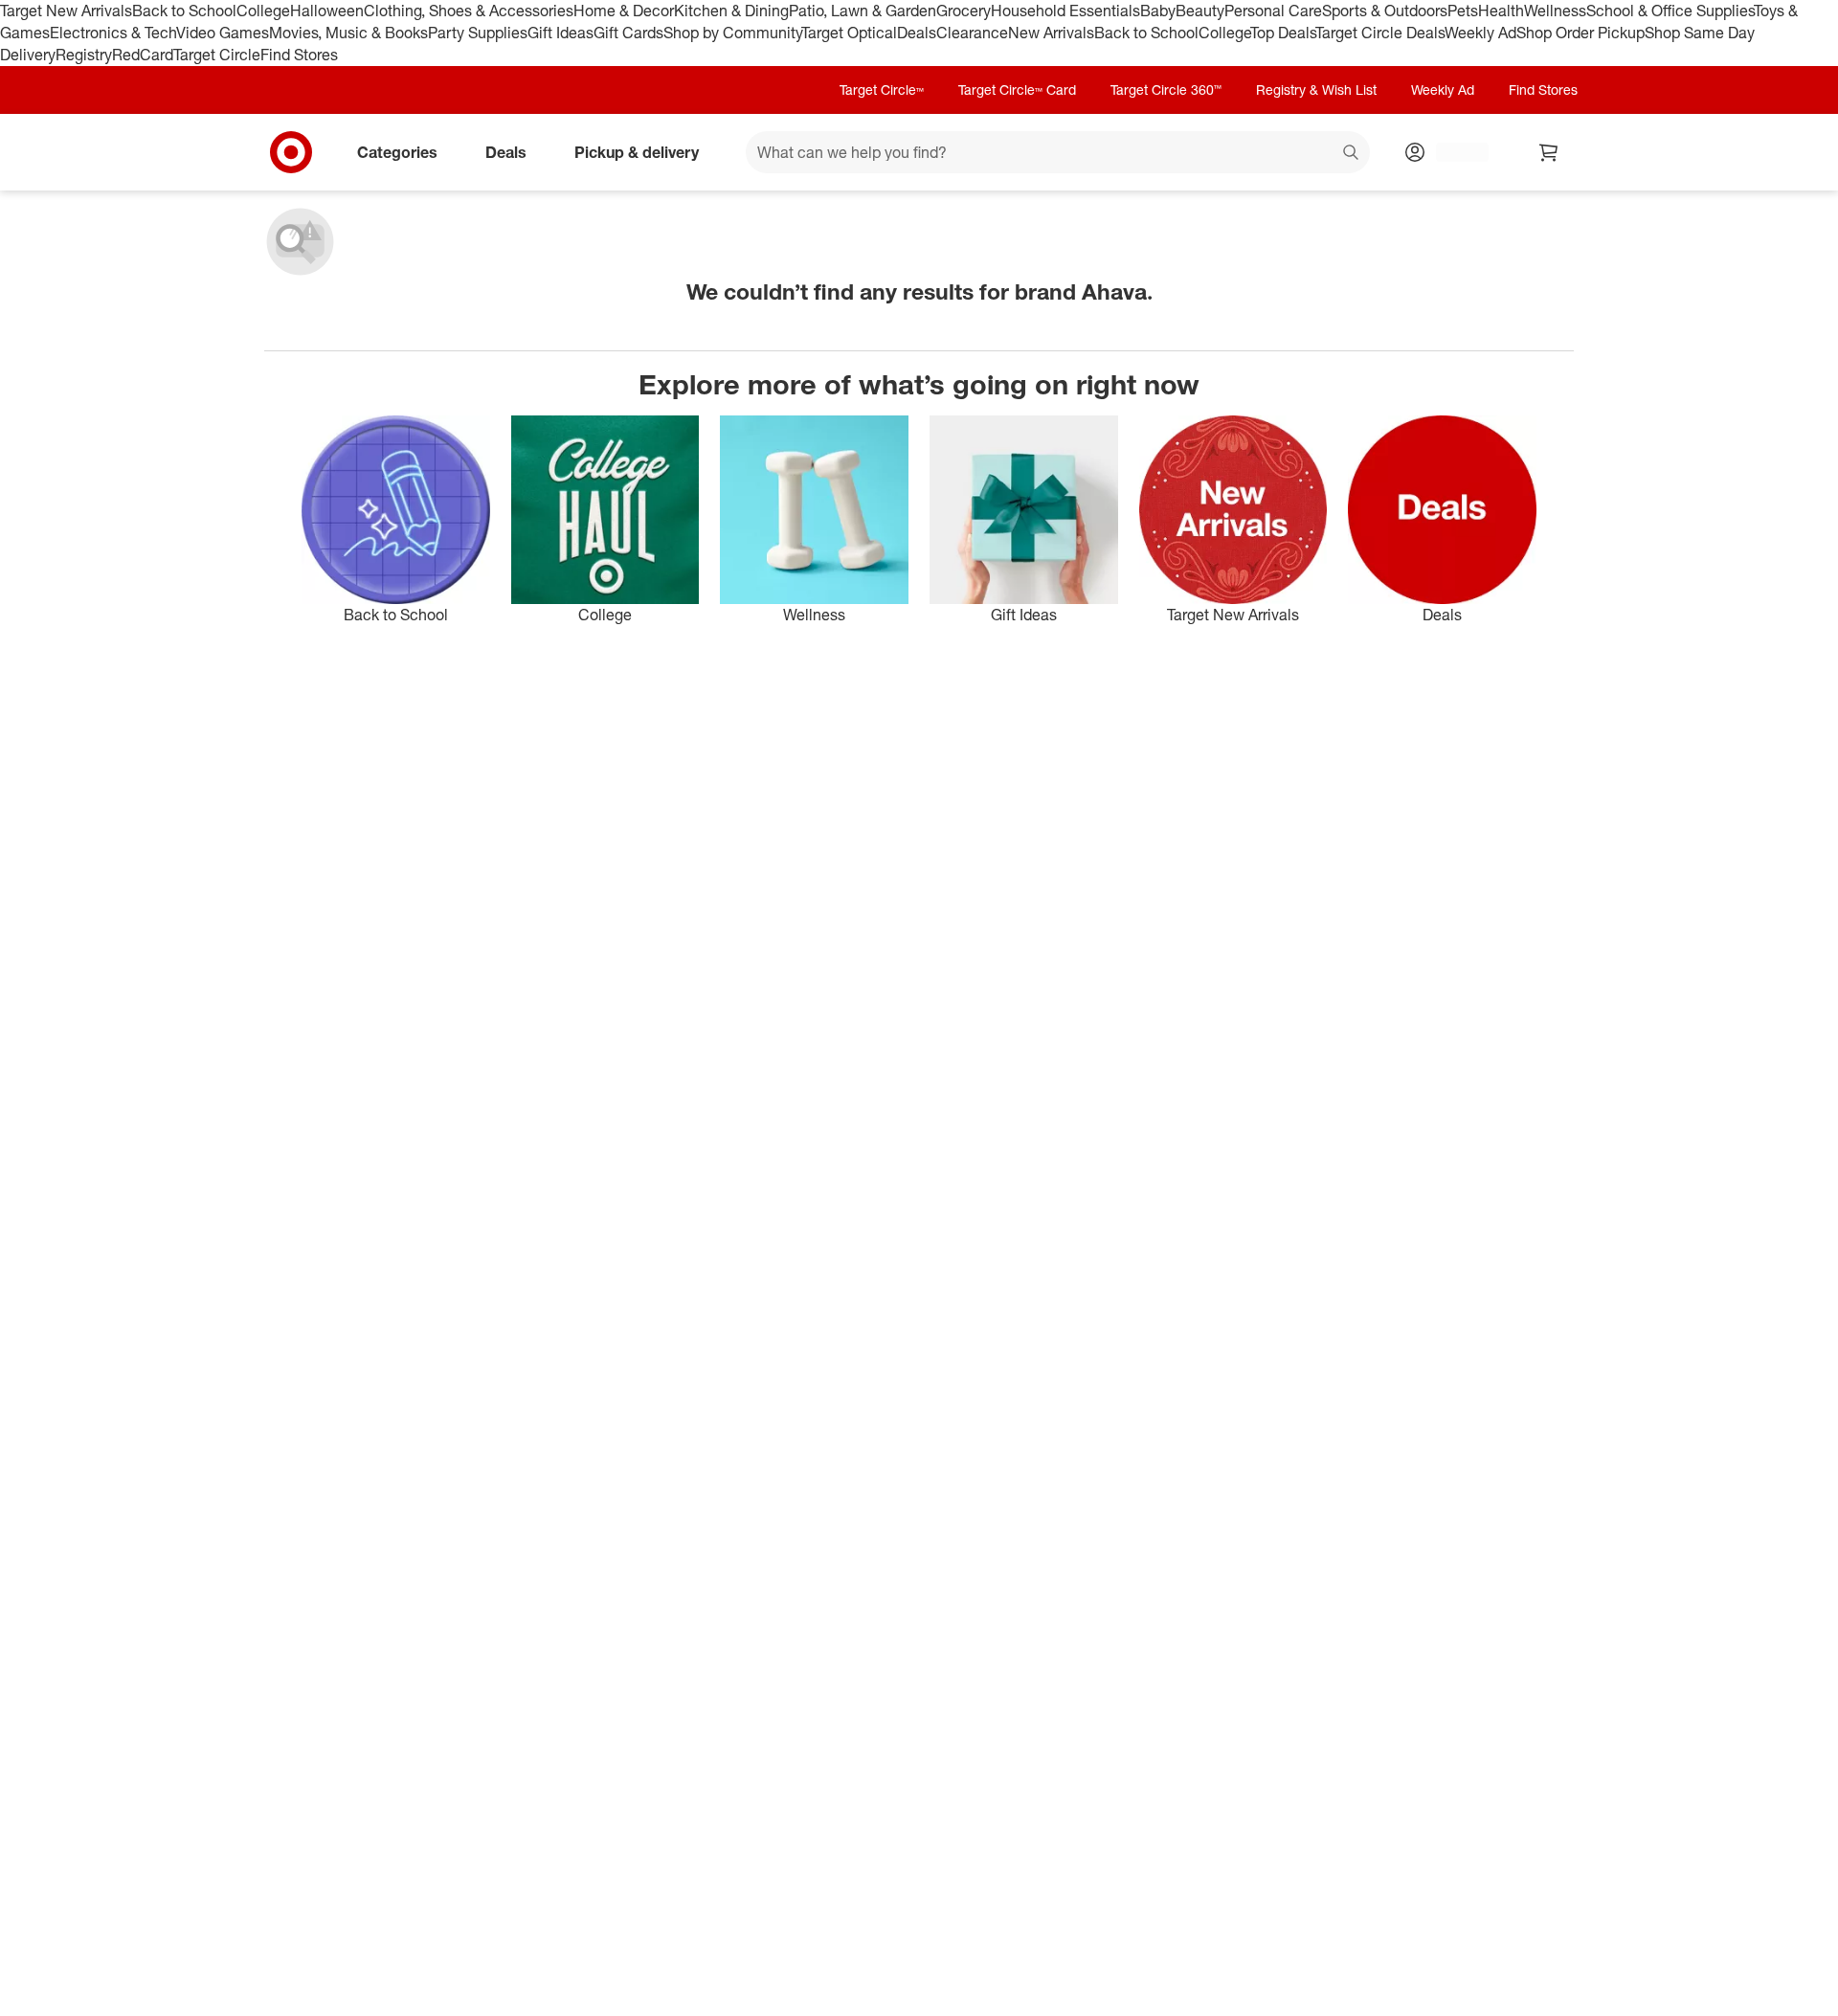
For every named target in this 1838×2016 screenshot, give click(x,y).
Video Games (223, 33)
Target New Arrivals (66, 11)
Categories (397, 151)
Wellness (1555, 11)
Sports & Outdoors (1385, 11)
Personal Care (1273, 11)
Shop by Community (732, 33)
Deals (917, 33)
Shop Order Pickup (1580, 33)
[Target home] (291, 152)
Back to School (184, 11)
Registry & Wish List (1316, 90)
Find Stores (299, 55)
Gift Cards (628, 33)
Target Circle (217, 55)
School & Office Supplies (1670, 11)
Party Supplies (478, 33)
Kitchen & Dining (731, 11)
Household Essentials (1065, 11)
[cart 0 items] (1549, 152)
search (1352, 153)
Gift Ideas (560, 33)
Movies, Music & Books (348, 33)
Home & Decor (624, 11)
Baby (1158, 11)
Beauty (1200, 11)
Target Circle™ (882, 90)
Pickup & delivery (637, 151)
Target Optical (849, 33)
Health (1501, 11)
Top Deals (1283, 33)
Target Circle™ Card (1017, 90)
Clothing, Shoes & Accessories (469, 11)
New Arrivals (1051, 33)
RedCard (143, 55)
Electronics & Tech (113, 33)
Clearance (972, 33)
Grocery (964, 11)
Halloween (327, 11)
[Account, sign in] (1453, 152)
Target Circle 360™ (1166, 90)
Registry (84, 55)
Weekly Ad (1480, 33)
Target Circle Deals (1380, 33)
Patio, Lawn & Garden (863, 11)
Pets (1463, 11)
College (263, 11)
